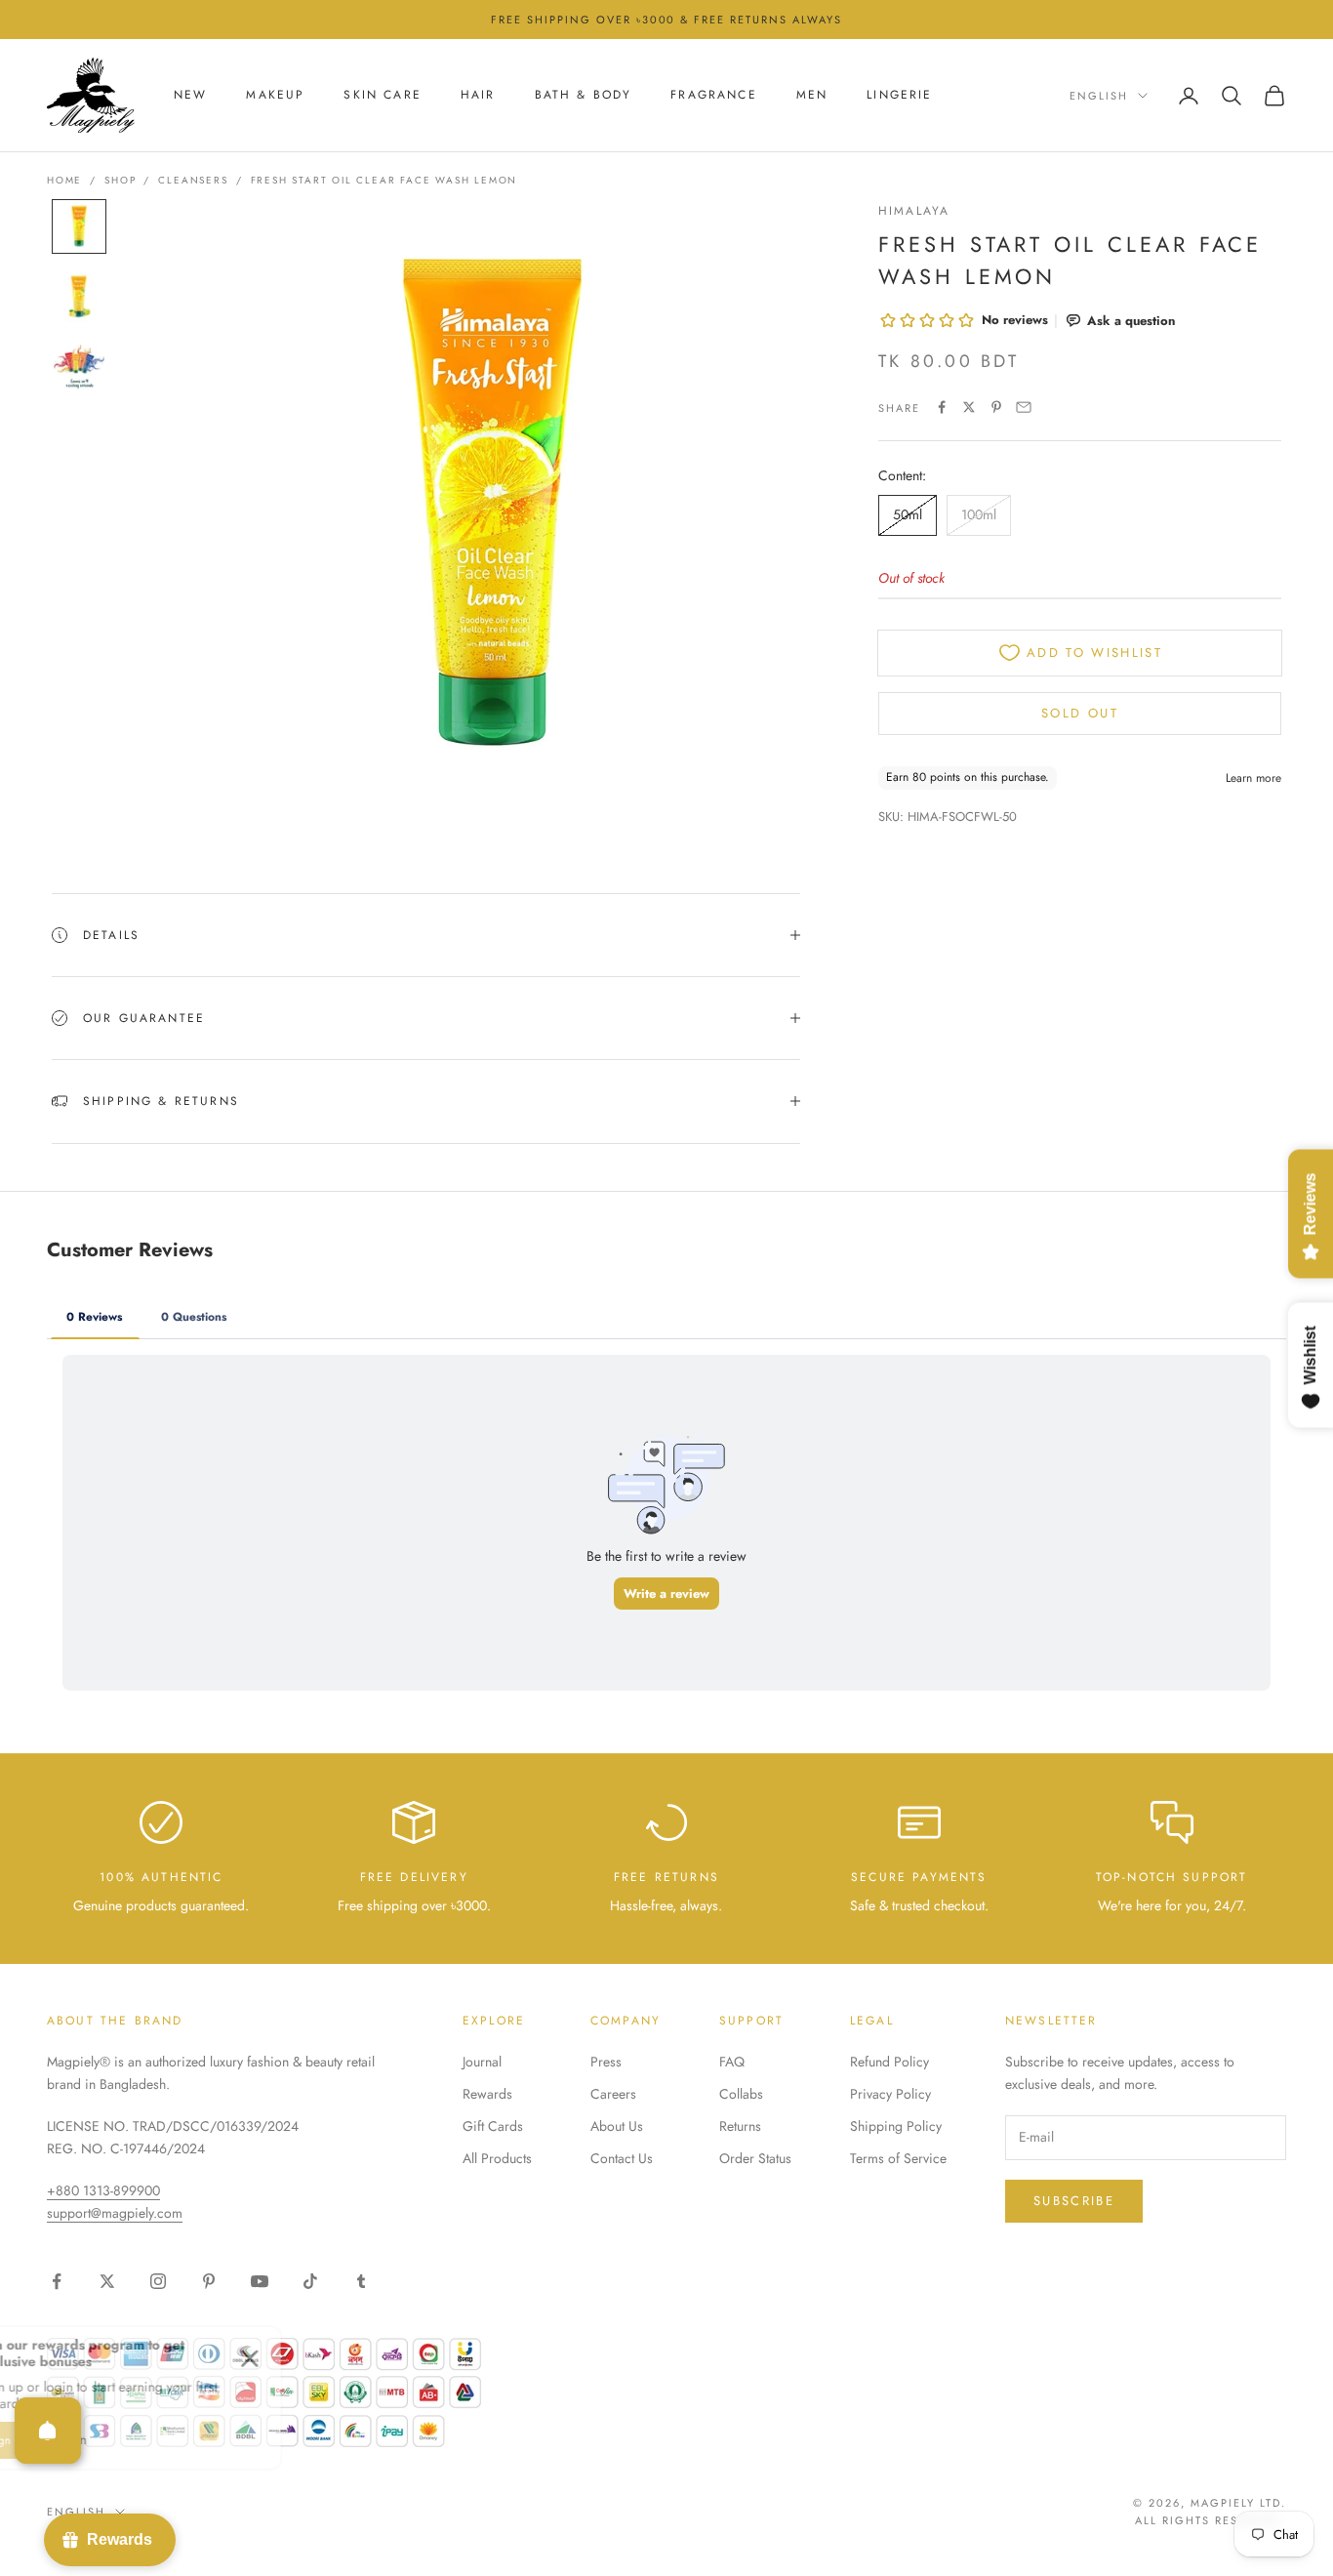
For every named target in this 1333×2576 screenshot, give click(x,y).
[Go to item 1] (79, 226)
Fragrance (713, 96)
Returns (740, 2126)
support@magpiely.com (115, 2213)
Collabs (741, 2094)
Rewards (487, 2094)
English (1099, 96)
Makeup (275, 96)
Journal (482, 2062)
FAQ (732, 2062)
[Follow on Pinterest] (209, 2281)
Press (606, 2062)
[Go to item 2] (79, 297)
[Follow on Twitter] (107, 2281)
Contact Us (622, 2158)
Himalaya (914, 211)
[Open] (48, 2431)
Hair (478, 96)
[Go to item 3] (79, 367)
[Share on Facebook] (942, 407)
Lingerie (899, 96)
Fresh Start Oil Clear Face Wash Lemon (384, 180)
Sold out (1080, 712)
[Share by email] (1024, 407)
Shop (120, 180)
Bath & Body (584, 96)
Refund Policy (889, 2062)
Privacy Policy (890, 2094)
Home (64, 180)
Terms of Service (898, 2158)
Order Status (755, 2158)
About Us (617, 2126)
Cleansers (193, 180)
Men (812, 96)
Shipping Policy (896, 2126)
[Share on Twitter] (969, 407)
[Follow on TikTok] (310, 2281)
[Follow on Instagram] (158, 2281)
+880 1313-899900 (103, 2190)
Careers (613, 2094)
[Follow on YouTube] (260, 2281)
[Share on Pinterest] (996, 407)
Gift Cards (493, 2126)
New (190, 96)
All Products (497, 2158)
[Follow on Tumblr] (361, 2281)
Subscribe (1074, 2201)
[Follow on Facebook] (57, 2281)
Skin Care (382, 96)
